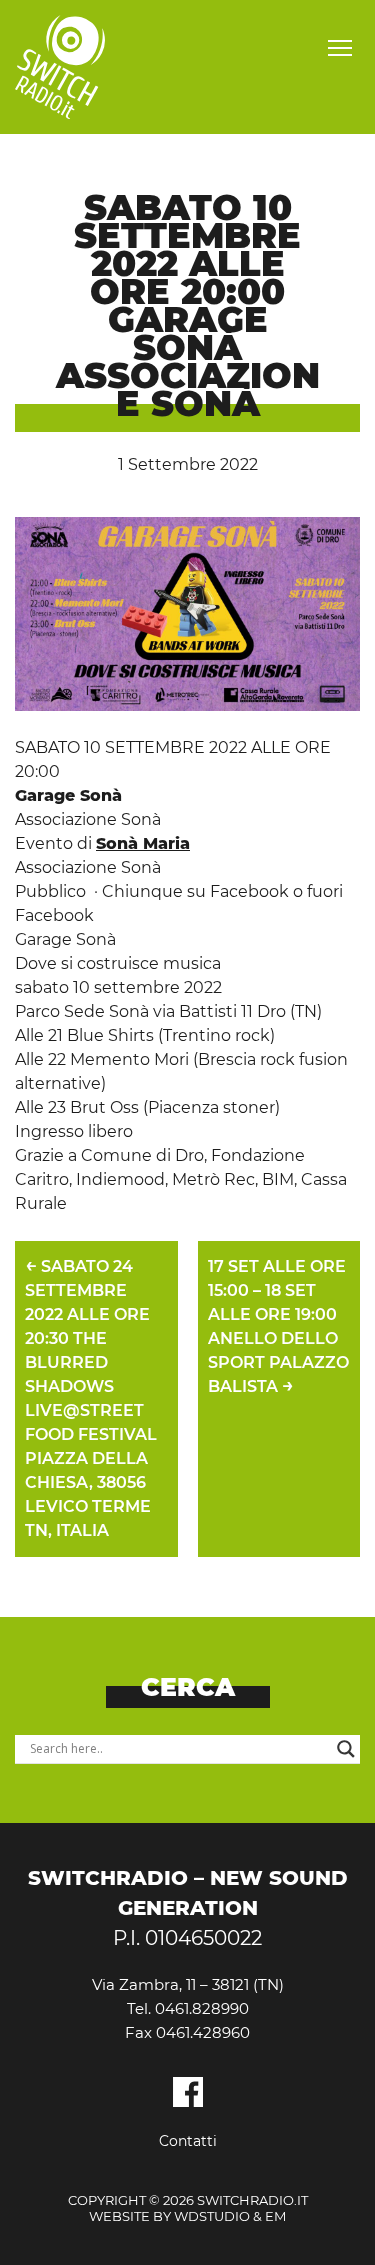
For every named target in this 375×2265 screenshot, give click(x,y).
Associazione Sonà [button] (88, 867)
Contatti (188, 2141)
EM (275, 2216)
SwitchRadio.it (60, 67)
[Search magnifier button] (346, 1749)
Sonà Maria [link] (143, 843)
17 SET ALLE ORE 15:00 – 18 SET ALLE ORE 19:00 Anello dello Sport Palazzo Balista (278, 1327)
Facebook (188, 2092)
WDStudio (212, 2216)
